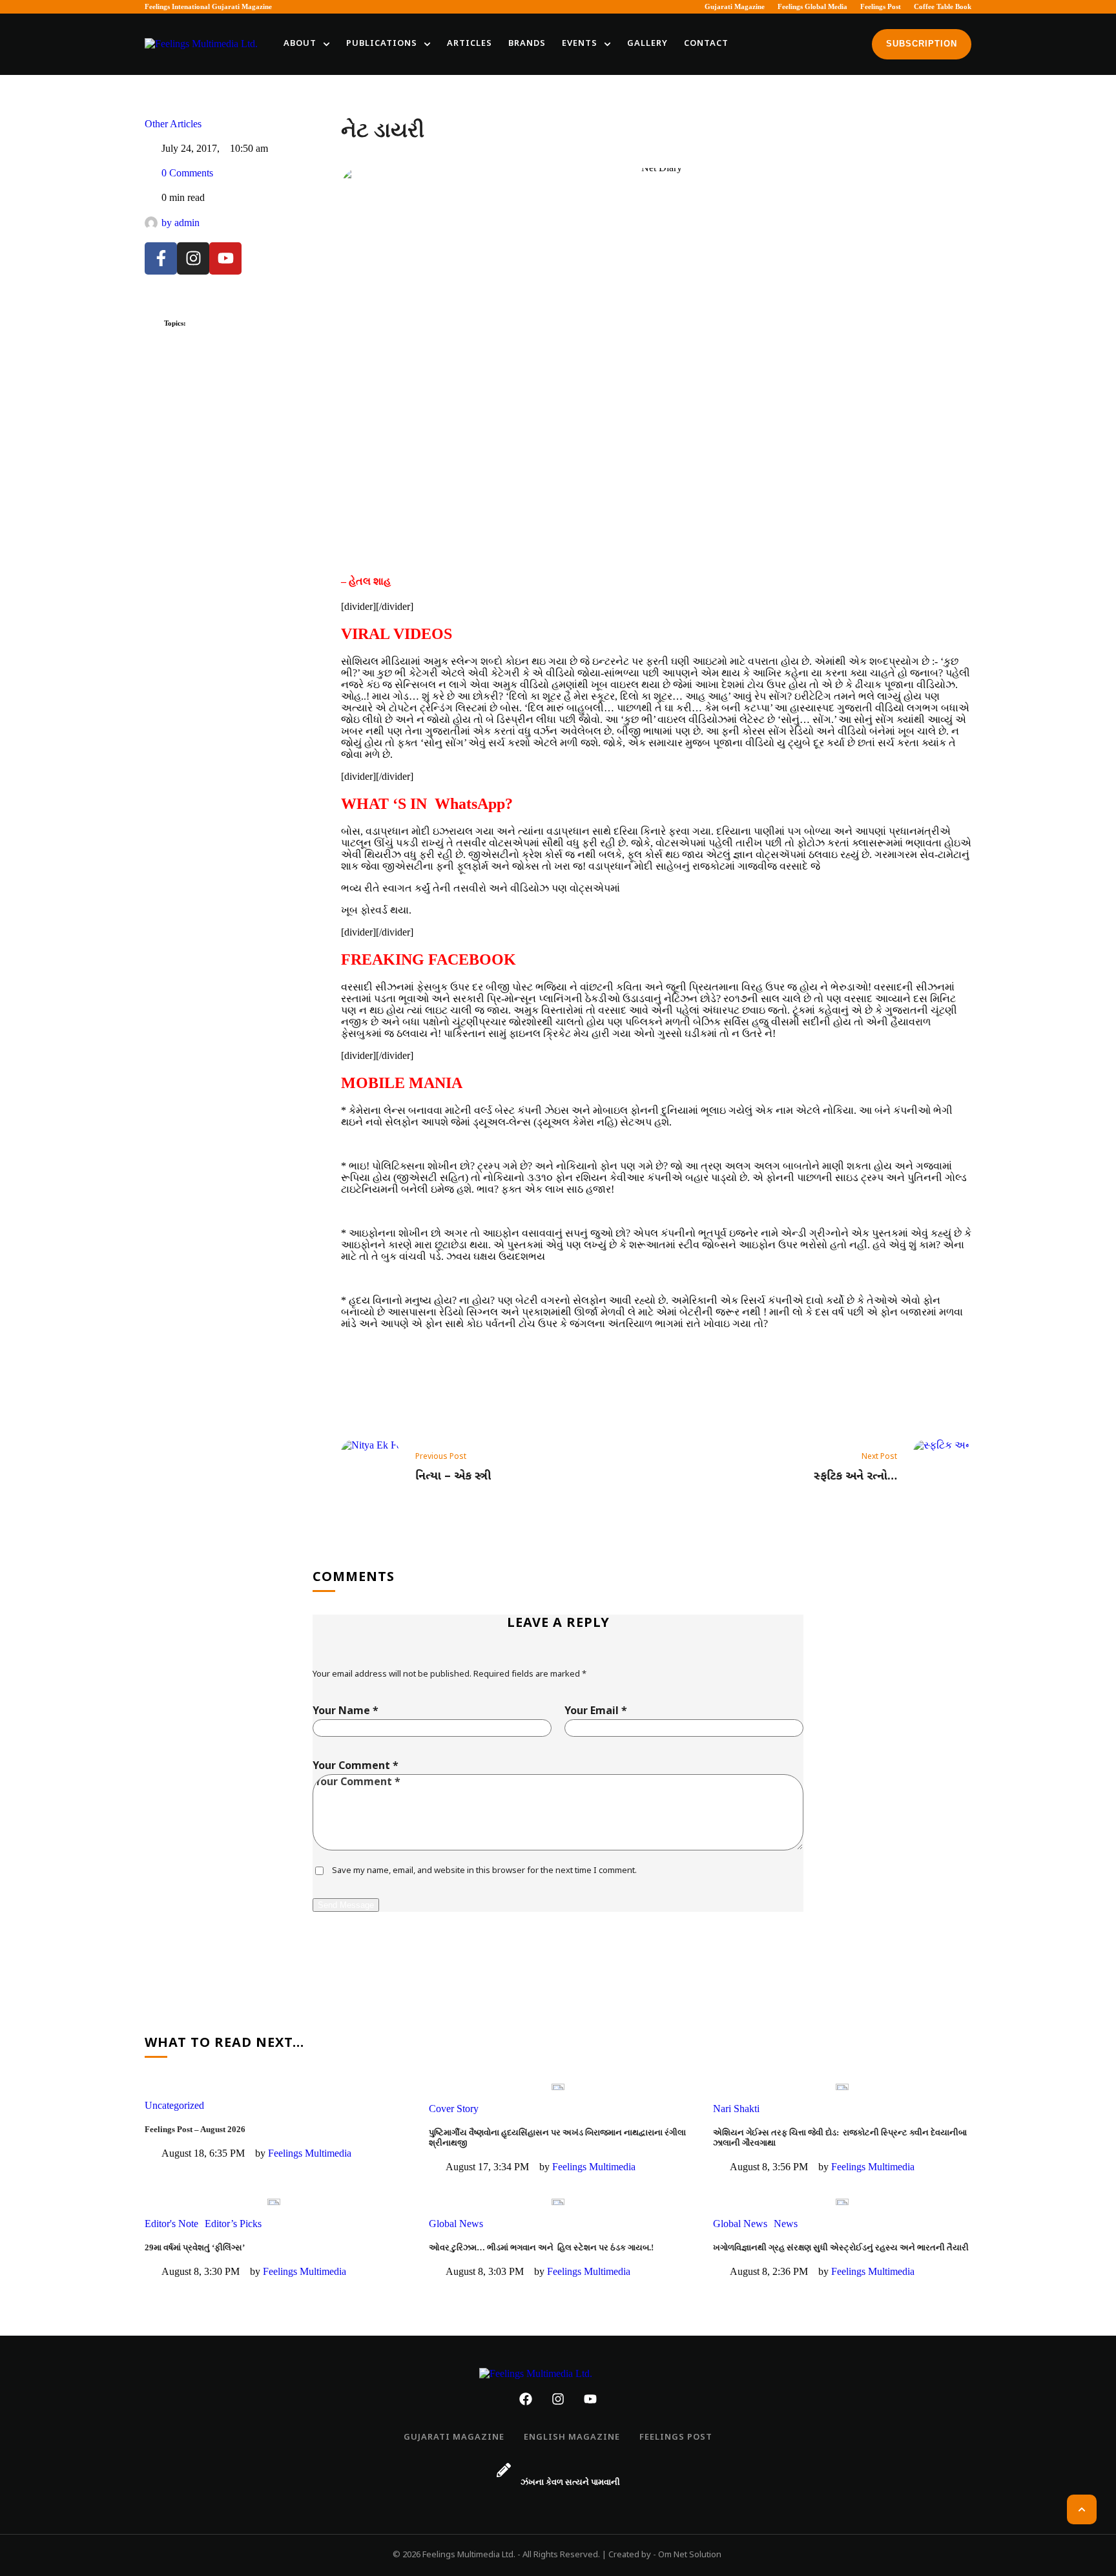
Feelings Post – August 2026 (195, 2129)
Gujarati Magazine (735, 6)
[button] (326, 44)
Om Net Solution (690, 2555)
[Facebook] (526, 2399)
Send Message (346, 1905)
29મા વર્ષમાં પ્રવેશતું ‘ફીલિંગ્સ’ (195, 2247)
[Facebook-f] (161, 258)
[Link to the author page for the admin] (151, 223)
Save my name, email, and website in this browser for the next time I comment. (484, 1871)
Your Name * (346, 1712)
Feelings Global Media (812, 6)
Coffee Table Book (943, 6)
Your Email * (596, 1712)
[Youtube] (225, 258)
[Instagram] (193, 258)
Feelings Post (881, 6)
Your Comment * (356, 1767)
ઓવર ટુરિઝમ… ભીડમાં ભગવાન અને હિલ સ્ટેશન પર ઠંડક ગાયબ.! (541, 2247)
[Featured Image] (558, 2087)
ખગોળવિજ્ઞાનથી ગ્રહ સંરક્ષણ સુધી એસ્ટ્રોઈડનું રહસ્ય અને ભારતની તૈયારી (841, 2247)
